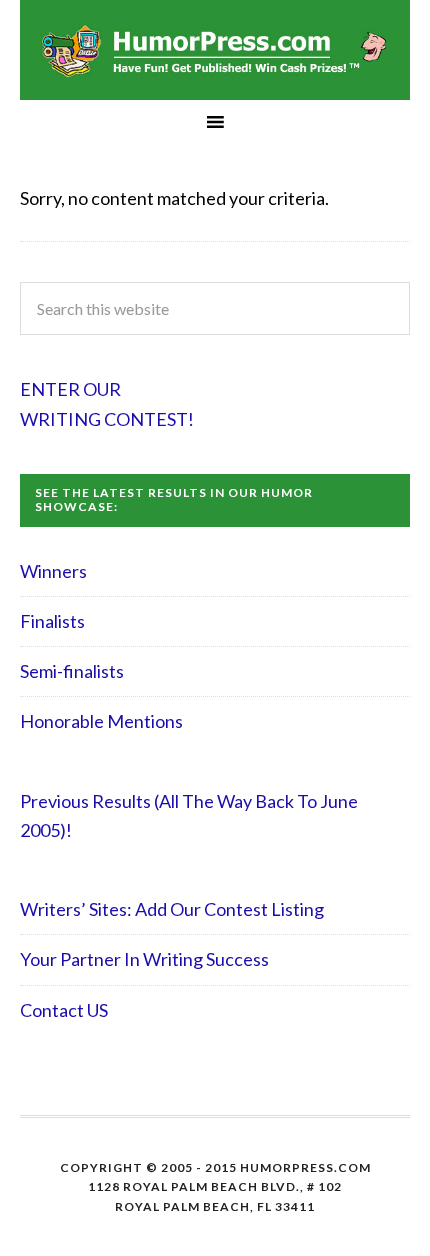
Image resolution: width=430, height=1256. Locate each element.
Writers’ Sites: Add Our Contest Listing (172, 909)
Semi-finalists (72, 671)
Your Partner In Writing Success (144, 959)
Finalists (52, 621)
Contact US (64, 1010)
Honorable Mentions (101, 721)
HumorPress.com (215, 50)
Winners (53, 571)
